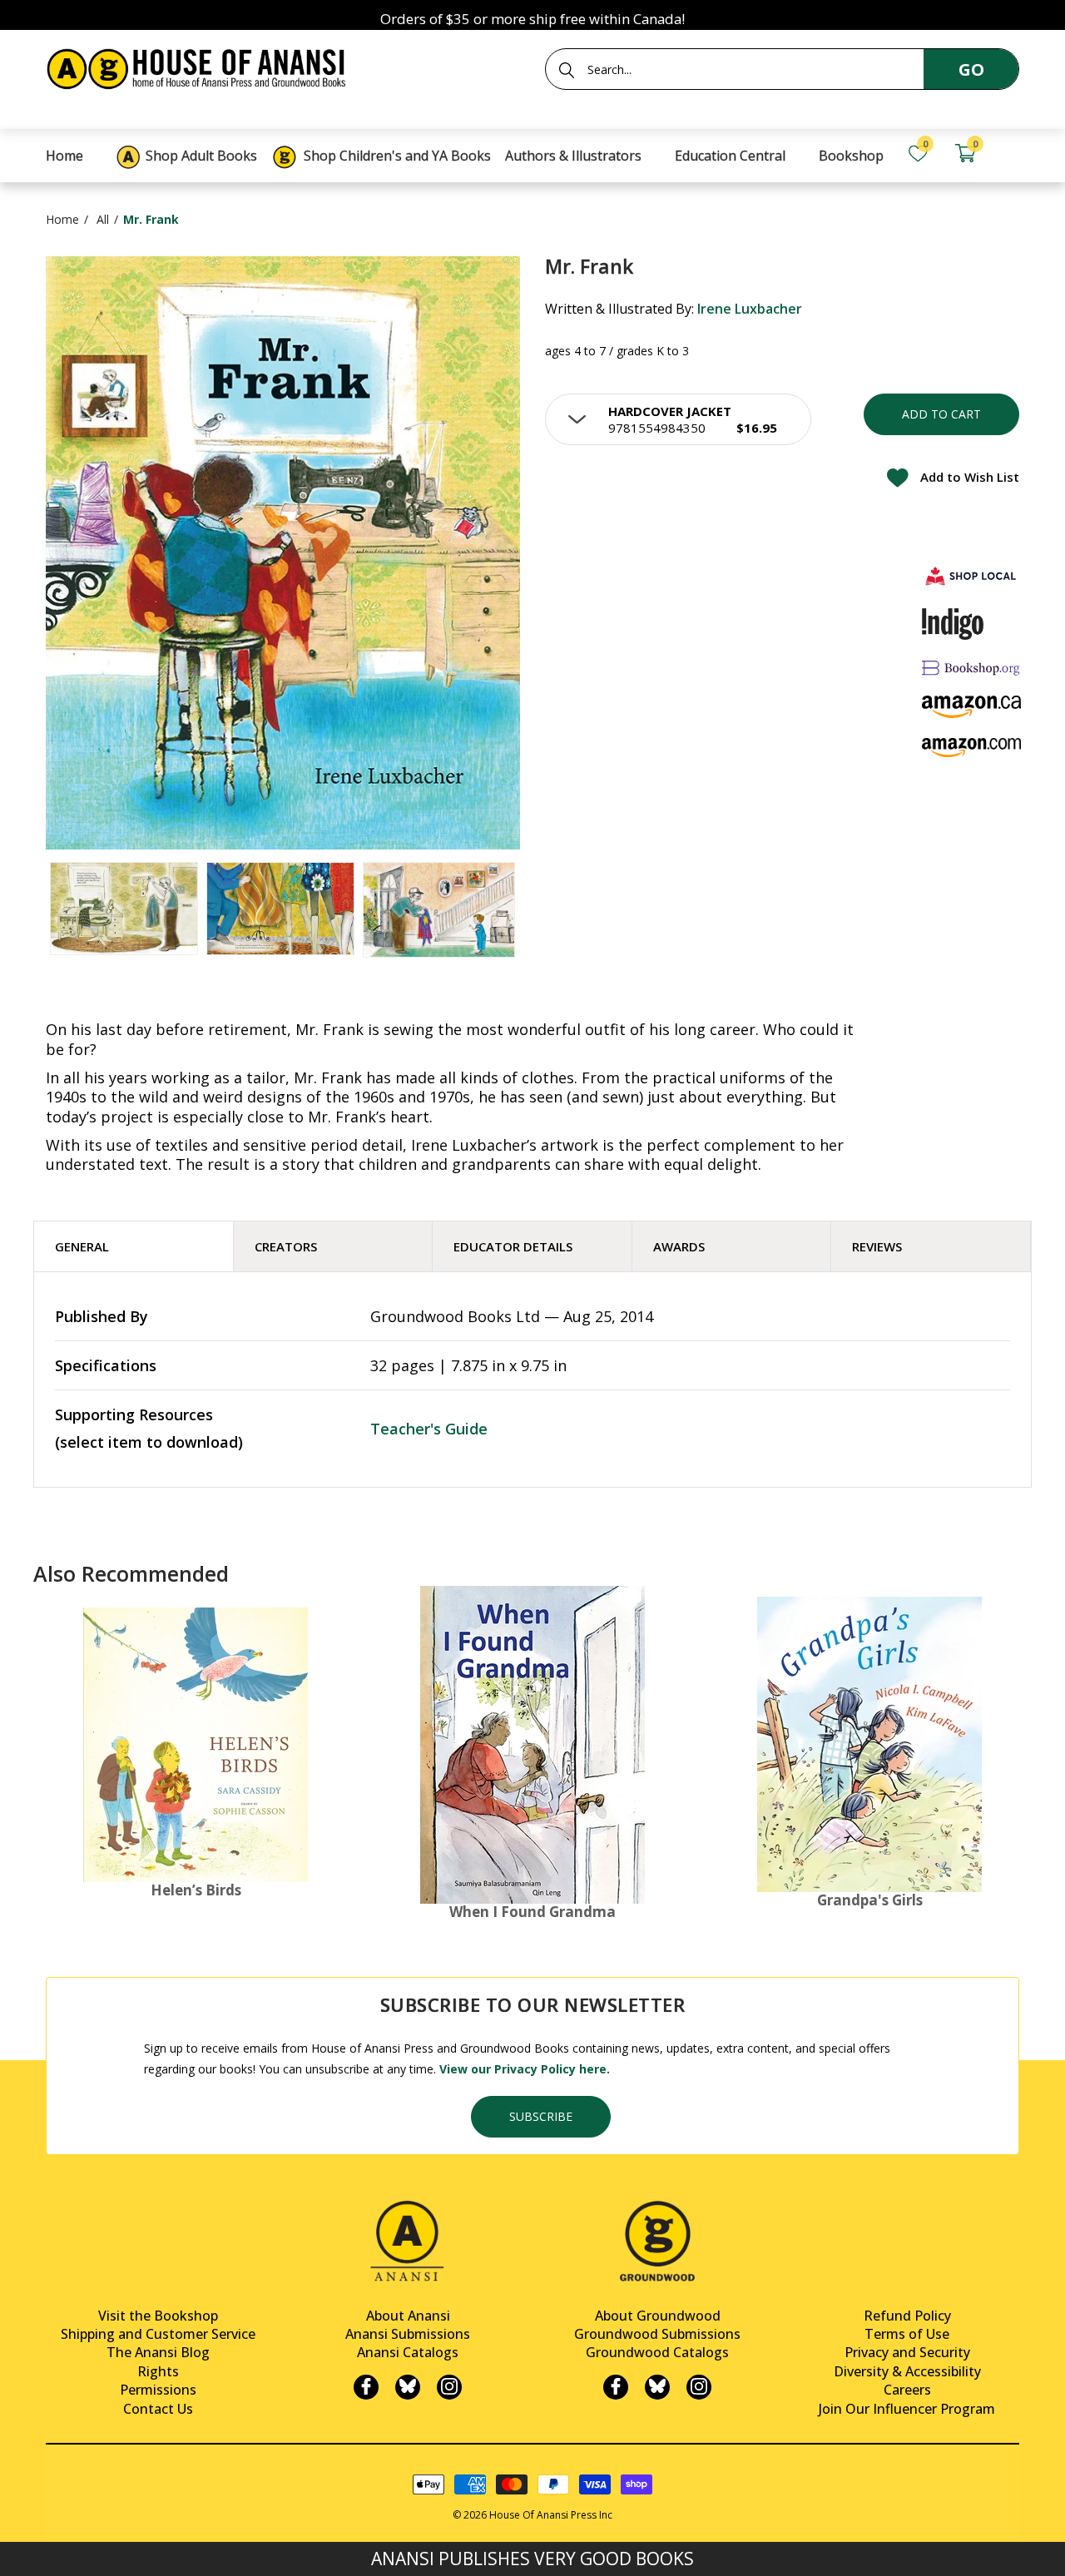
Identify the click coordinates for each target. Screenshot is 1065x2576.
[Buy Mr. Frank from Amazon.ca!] (972, 707)
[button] (678, 419)
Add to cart (941, 414)
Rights (158, 2371)
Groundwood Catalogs (657, 2352)
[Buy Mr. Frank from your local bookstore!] (972, 575)
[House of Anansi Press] (200, 66)
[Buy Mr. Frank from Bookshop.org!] (972, 668)
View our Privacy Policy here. (525, 2069)
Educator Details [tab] (513, 1246)
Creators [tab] (286, 1246)
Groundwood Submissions (657, 2334)
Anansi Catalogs (408, 2352)
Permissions (158, 2390)
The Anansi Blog (158, 2352)
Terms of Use (907, 2334)
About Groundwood (658, 2316)
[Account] (1012, 154)
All (103, 219)
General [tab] (82, 1246)
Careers (907, 2390)
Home (62, 219)
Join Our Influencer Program (907, 2409)
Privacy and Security (907, 2352)
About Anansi (408, 2316)
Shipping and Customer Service (158, 2334)
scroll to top (19, 2549)
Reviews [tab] (877, 1246)
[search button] (567, 70)
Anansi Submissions (408, 2334)
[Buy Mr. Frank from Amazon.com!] (972, 748)
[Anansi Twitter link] (408, 2387)
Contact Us (158, 2409)
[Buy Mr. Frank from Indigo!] (953, 624)
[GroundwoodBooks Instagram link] (699, 2387)
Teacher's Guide (429, 1429)
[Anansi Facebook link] (366, 2387)
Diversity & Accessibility (907, 2371)
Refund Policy (907, 2316)
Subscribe (541, 2116)
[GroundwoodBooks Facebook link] (616, 2387)
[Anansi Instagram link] (449, 2387)
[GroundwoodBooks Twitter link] (657, 2387)
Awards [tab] (679, 1246)
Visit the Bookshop (158, 2316)
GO (971, 69)
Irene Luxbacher (750, 309)
